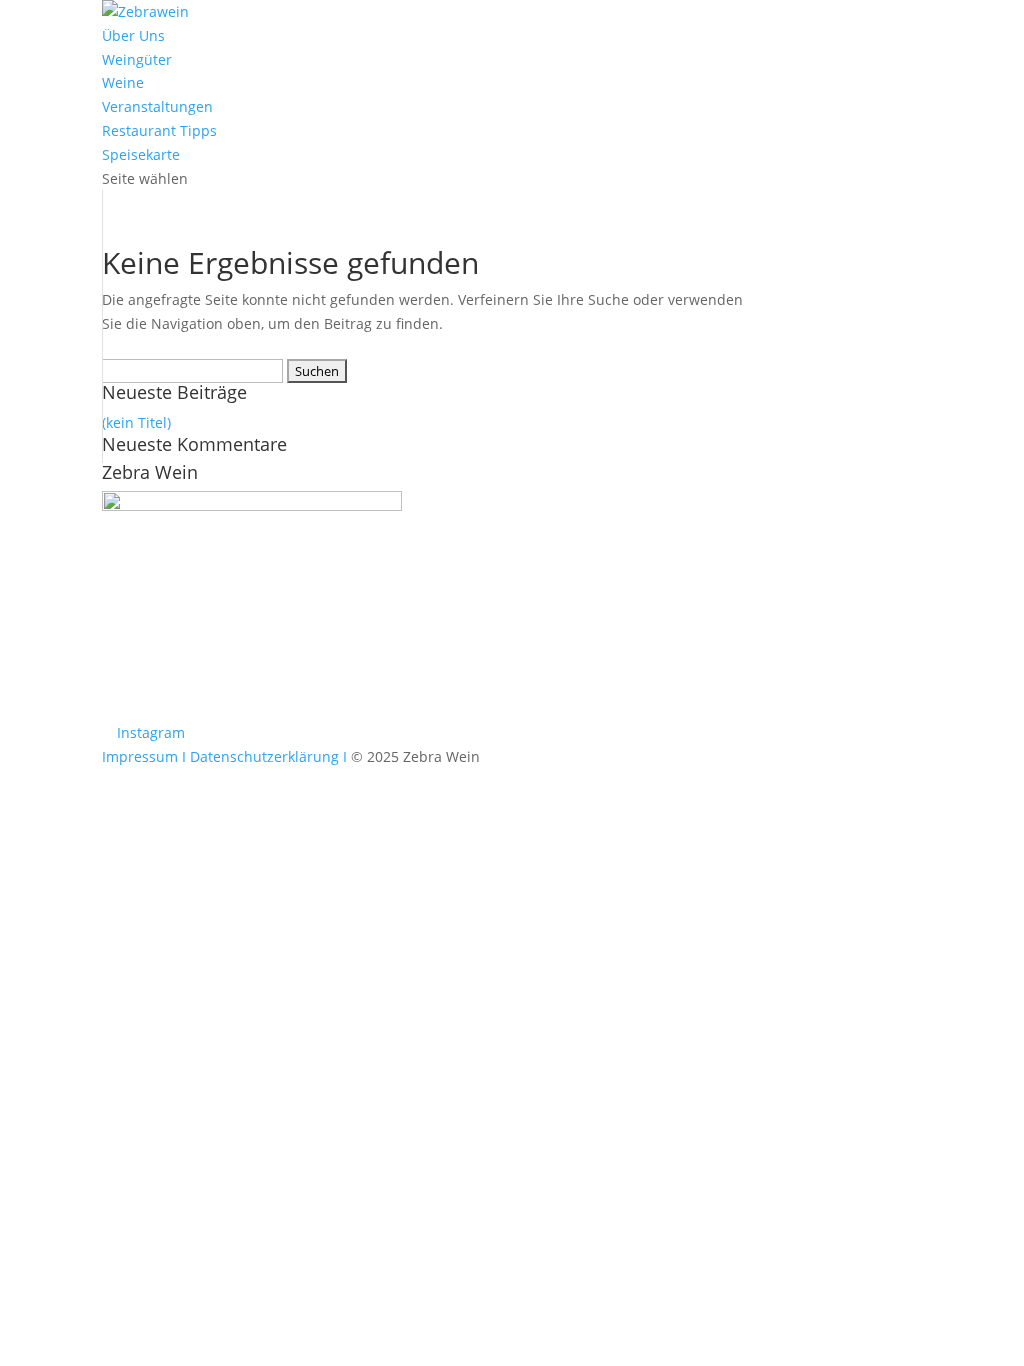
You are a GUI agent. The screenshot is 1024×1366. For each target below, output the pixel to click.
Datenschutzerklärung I (268, 756)
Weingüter (137, 59)
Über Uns (133, 35)
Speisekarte (141, 154)
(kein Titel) (136, 422)
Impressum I (144, 756)
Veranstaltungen (157, 106)
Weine (123, 82)
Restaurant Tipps (159, 130)
